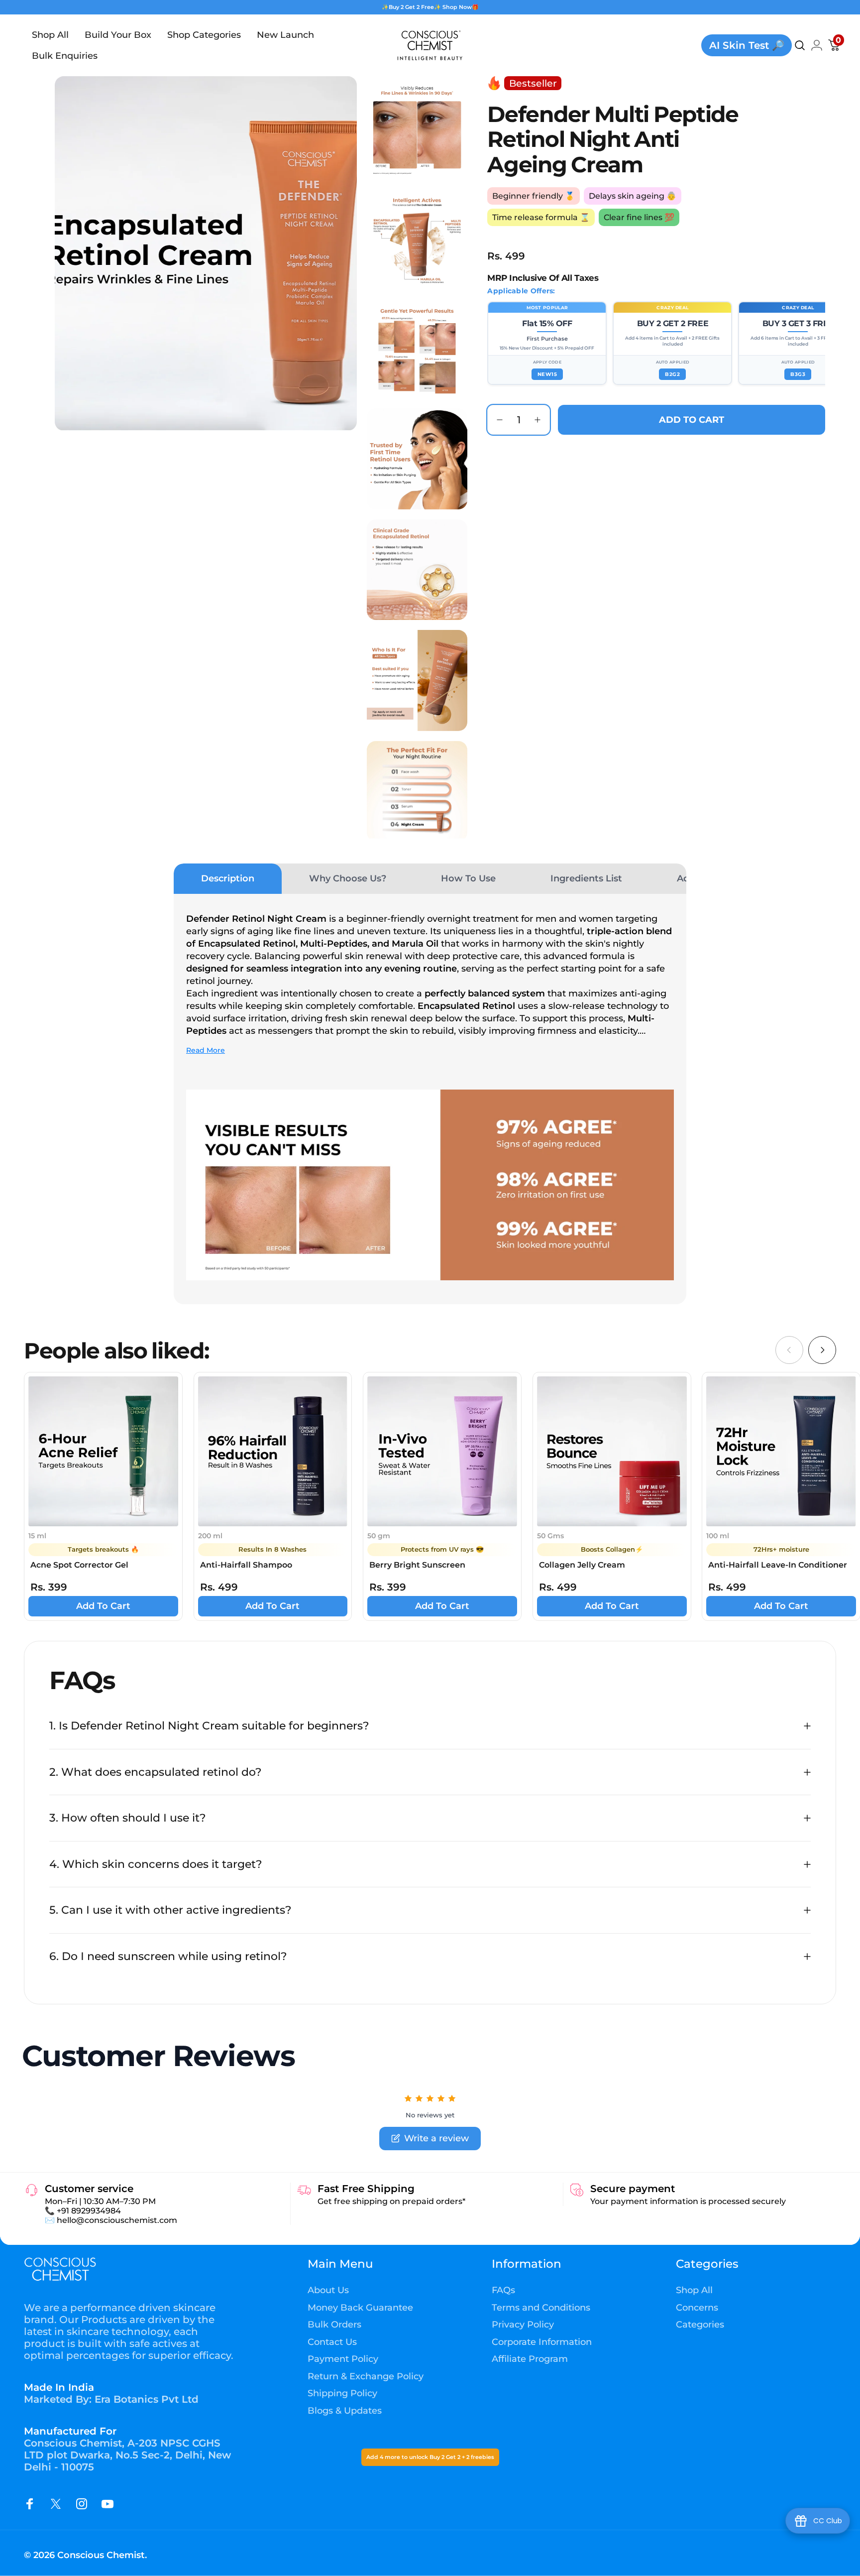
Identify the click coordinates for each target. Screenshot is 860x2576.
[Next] (822, 1350)
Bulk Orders (334, 2325)
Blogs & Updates (345, 2411)
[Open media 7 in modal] (417, 680)
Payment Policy (343, 2359)
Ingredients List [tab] (586, 878)
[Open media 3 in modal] (417, 238)
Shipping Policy (342, 2393)
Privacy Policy (523, 2325)
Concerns (697, 2308)
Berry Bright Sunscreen (417, 1565)
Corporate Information (542, 2342)
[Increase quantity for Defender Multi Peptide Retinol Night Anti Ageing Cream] (540, 420)
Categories (700, 2325)
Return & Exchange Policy (366, 2376)
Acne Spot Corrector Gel (79, 1565)
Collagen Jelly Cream (582, 1565)
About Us (328, 2290)
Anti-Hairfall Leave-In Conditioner (778, 1565)
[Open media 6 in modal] (417, 570)
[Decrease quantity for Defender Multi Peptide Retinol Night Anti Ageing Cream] (497, 420)
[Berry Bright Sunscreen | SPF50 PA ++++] (442, 1451)
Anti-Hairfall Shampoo (246, 1565)
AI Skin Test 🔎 (747, 45)
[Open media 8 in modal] (417, 791)
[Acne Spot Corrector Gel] (103, 1451)
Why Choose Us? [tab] (348, 878)
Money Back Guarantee (360, 2308)
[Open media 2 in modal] (417, 126)
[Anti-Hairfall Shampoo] (273, 1451)
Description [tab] (228, 878)
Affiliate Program (530, 2359)
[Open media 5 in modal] (417, 459)
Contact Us (332, 2342)
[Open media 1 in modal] (206, 253)
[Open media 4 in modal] (417, 348)
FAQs (503, 2290)
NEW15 (547, 374)
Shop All (694, 2290)
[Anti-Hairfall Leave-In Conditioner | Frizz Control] (781, 1451)
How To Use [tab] (468, 878)
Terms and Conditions (541, 2308)
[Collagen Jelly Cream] (612, 1451)
